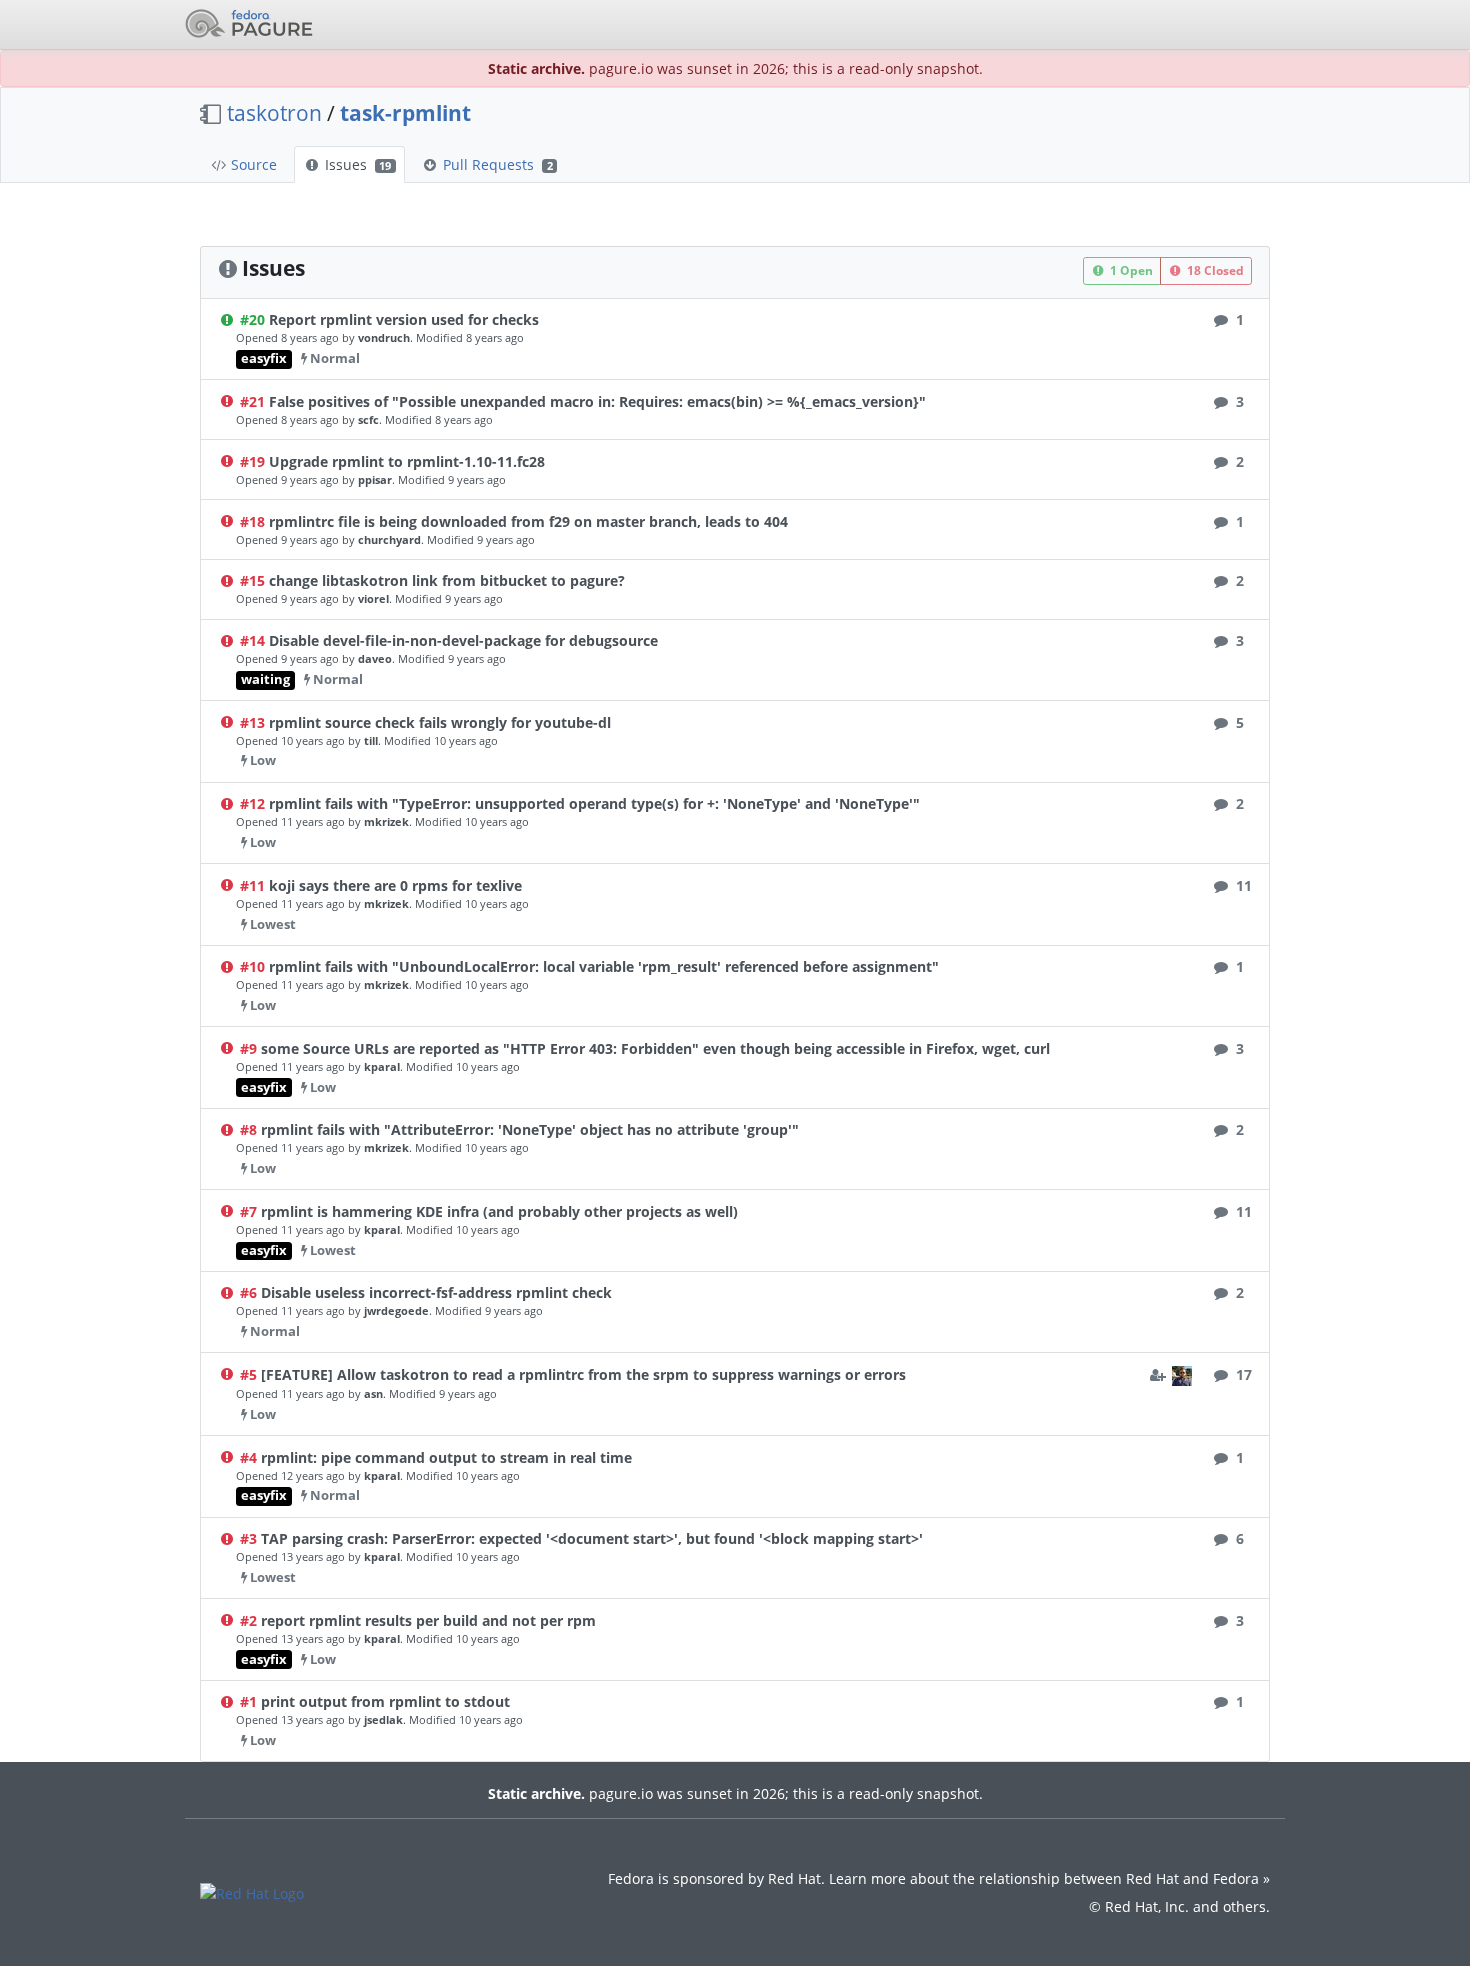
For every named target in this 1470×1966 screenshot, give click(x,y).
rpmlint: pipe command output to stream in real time (446, 1457)
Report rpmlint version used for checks (404, 319)
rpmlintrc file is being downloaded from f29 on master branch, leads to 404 (528, 521)
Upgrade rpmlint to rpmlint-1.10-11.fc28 (407, 461)
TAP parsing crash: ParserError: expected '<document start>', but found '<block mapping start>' (592, 1538)
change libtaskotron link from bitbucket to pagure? (447, 580)
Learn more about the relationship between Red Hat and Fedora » (1049, 1878)
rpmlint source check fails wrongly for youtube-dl (440, 722)
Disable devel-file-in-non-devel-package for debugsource (463, 640)
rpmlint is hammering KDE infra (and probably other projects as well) (499, 1211)
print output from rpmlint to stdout (385, 1701)
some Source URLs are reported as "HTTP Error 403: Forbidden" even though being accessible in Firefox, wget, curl (655, 1048)
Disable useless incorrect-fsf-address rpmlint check (436, 1292)
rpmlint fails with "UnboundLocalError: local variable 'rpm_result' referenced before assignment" (604, 966)
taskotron (274, 113)
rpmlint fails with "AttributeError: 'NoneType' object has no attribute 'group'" (530, 1129)
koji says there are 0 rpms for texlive (395, 885)
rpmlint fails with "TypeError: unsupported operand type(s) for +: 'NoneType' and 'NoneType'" (594, 803)
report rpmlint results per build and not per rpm (428, 1620)
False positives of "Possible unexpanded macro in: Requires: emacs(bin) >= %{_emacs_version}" (597, 401)
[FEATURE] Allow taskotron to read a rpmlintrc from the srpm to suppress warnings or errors (583, 1374)
